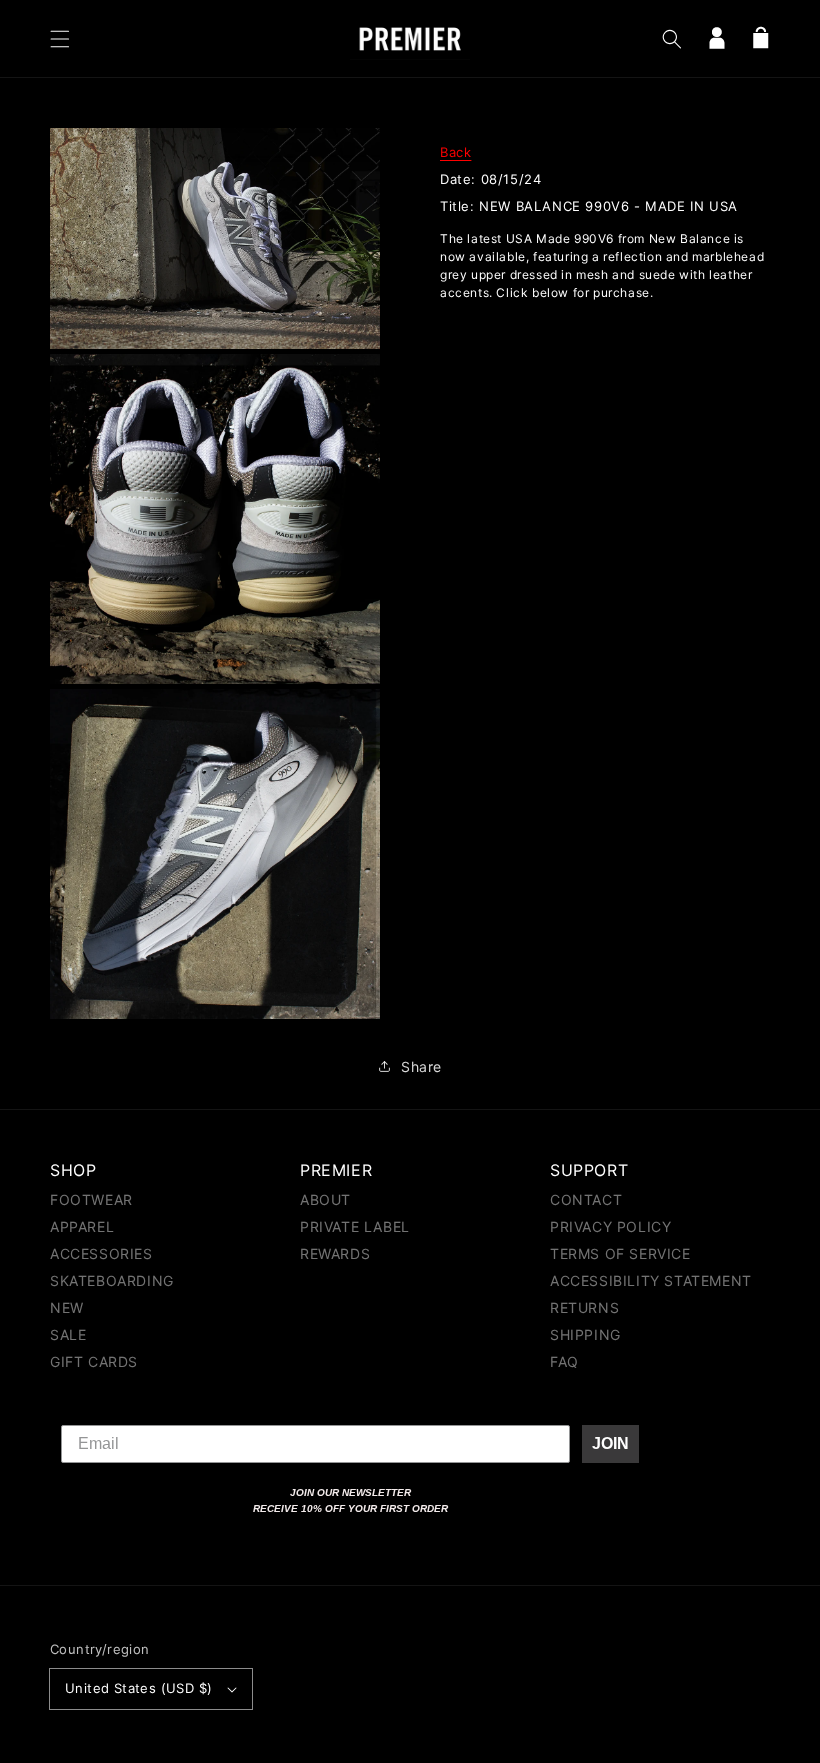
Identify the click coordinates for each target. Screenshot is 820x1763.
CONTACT (586, 1200)
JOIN (610, 1443)
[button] (60, 39)
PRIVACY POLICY (610, 1226)
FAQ (564, 1361)
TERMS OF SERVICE (620, 1253)
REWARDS (335, 1253)
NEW (67, 1307)
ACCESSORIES (101, 1253)
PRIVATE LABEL (355, 1226)
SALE (68, 1334)
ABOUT (325, 1200)
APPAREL (82, 1226)
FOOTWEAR (91, 1200)
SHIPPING (585, 1334)
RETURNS (584, 1307)
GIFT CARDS (94, 1361)
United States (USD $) (138, 1688)
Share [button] (421, 1066)
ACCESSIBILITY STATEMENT (651, 1280)
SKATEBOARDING (112, 1280)
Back (455, 152)
